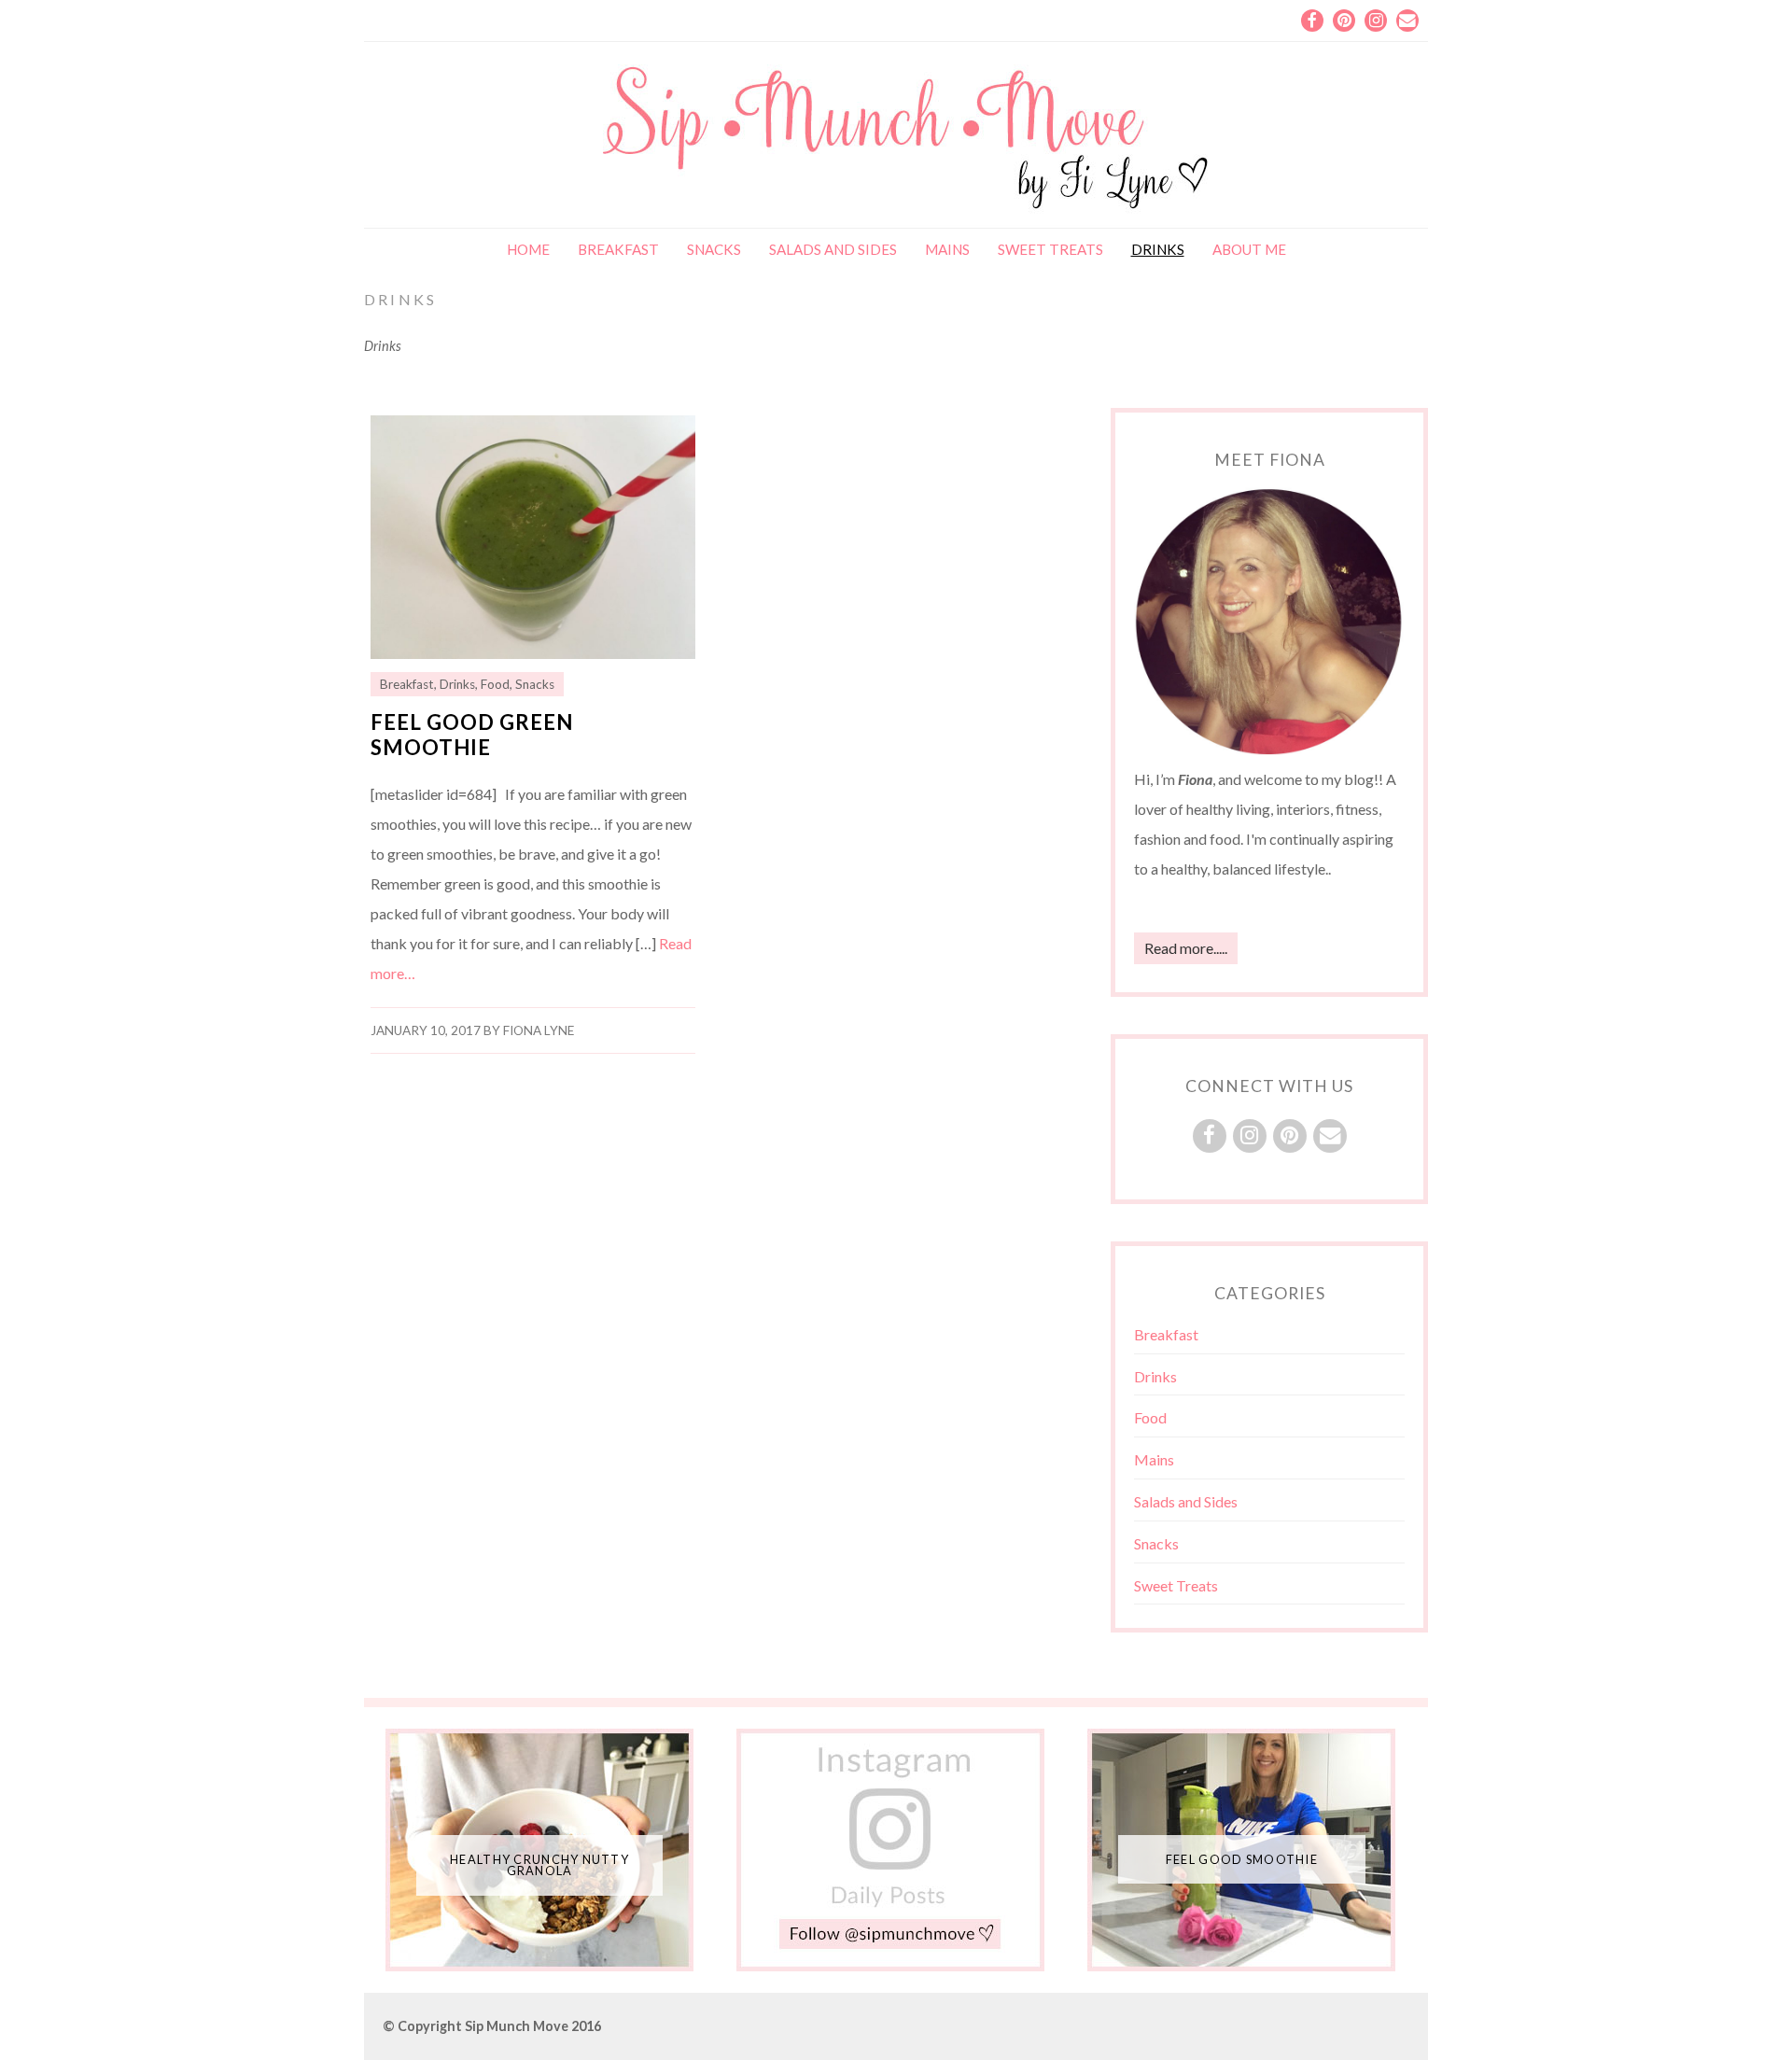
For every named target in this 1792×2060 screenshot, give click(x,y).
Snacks (714, 249)
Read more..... (1186, 948)
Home (528, 249)
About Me (1249, 249)
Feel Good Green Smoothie (472, 735)
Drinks (1158, 249)
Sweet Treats (1050, 249)
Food (495, 684)
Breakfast (618, 249)
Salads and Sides (833, 249)
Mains (947, 249)
